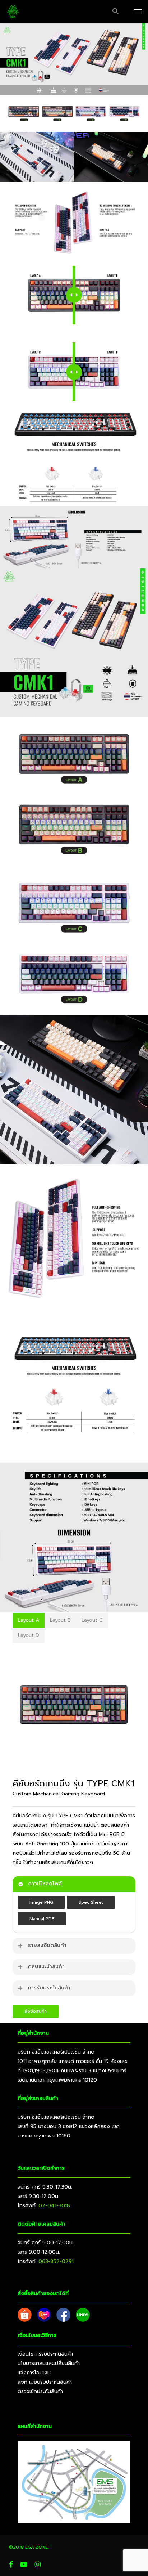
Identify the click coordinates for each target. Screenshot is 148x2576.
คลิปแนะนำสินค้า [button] (46, 1967)
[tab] (29, 1620)
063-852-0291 (56, 2261)
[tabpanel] (74, 1705)
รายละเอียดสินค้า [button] (47, 1945)
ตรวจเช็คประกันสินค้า (40, 2391)
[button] (116, 12)
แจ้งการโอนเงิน (34, 2373)
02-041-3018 (54, 2206)
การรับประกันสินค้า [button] (49, 1988)
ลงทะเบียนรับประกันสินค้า (45, 2382)
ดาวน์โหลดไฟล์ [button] (45, 1884)
